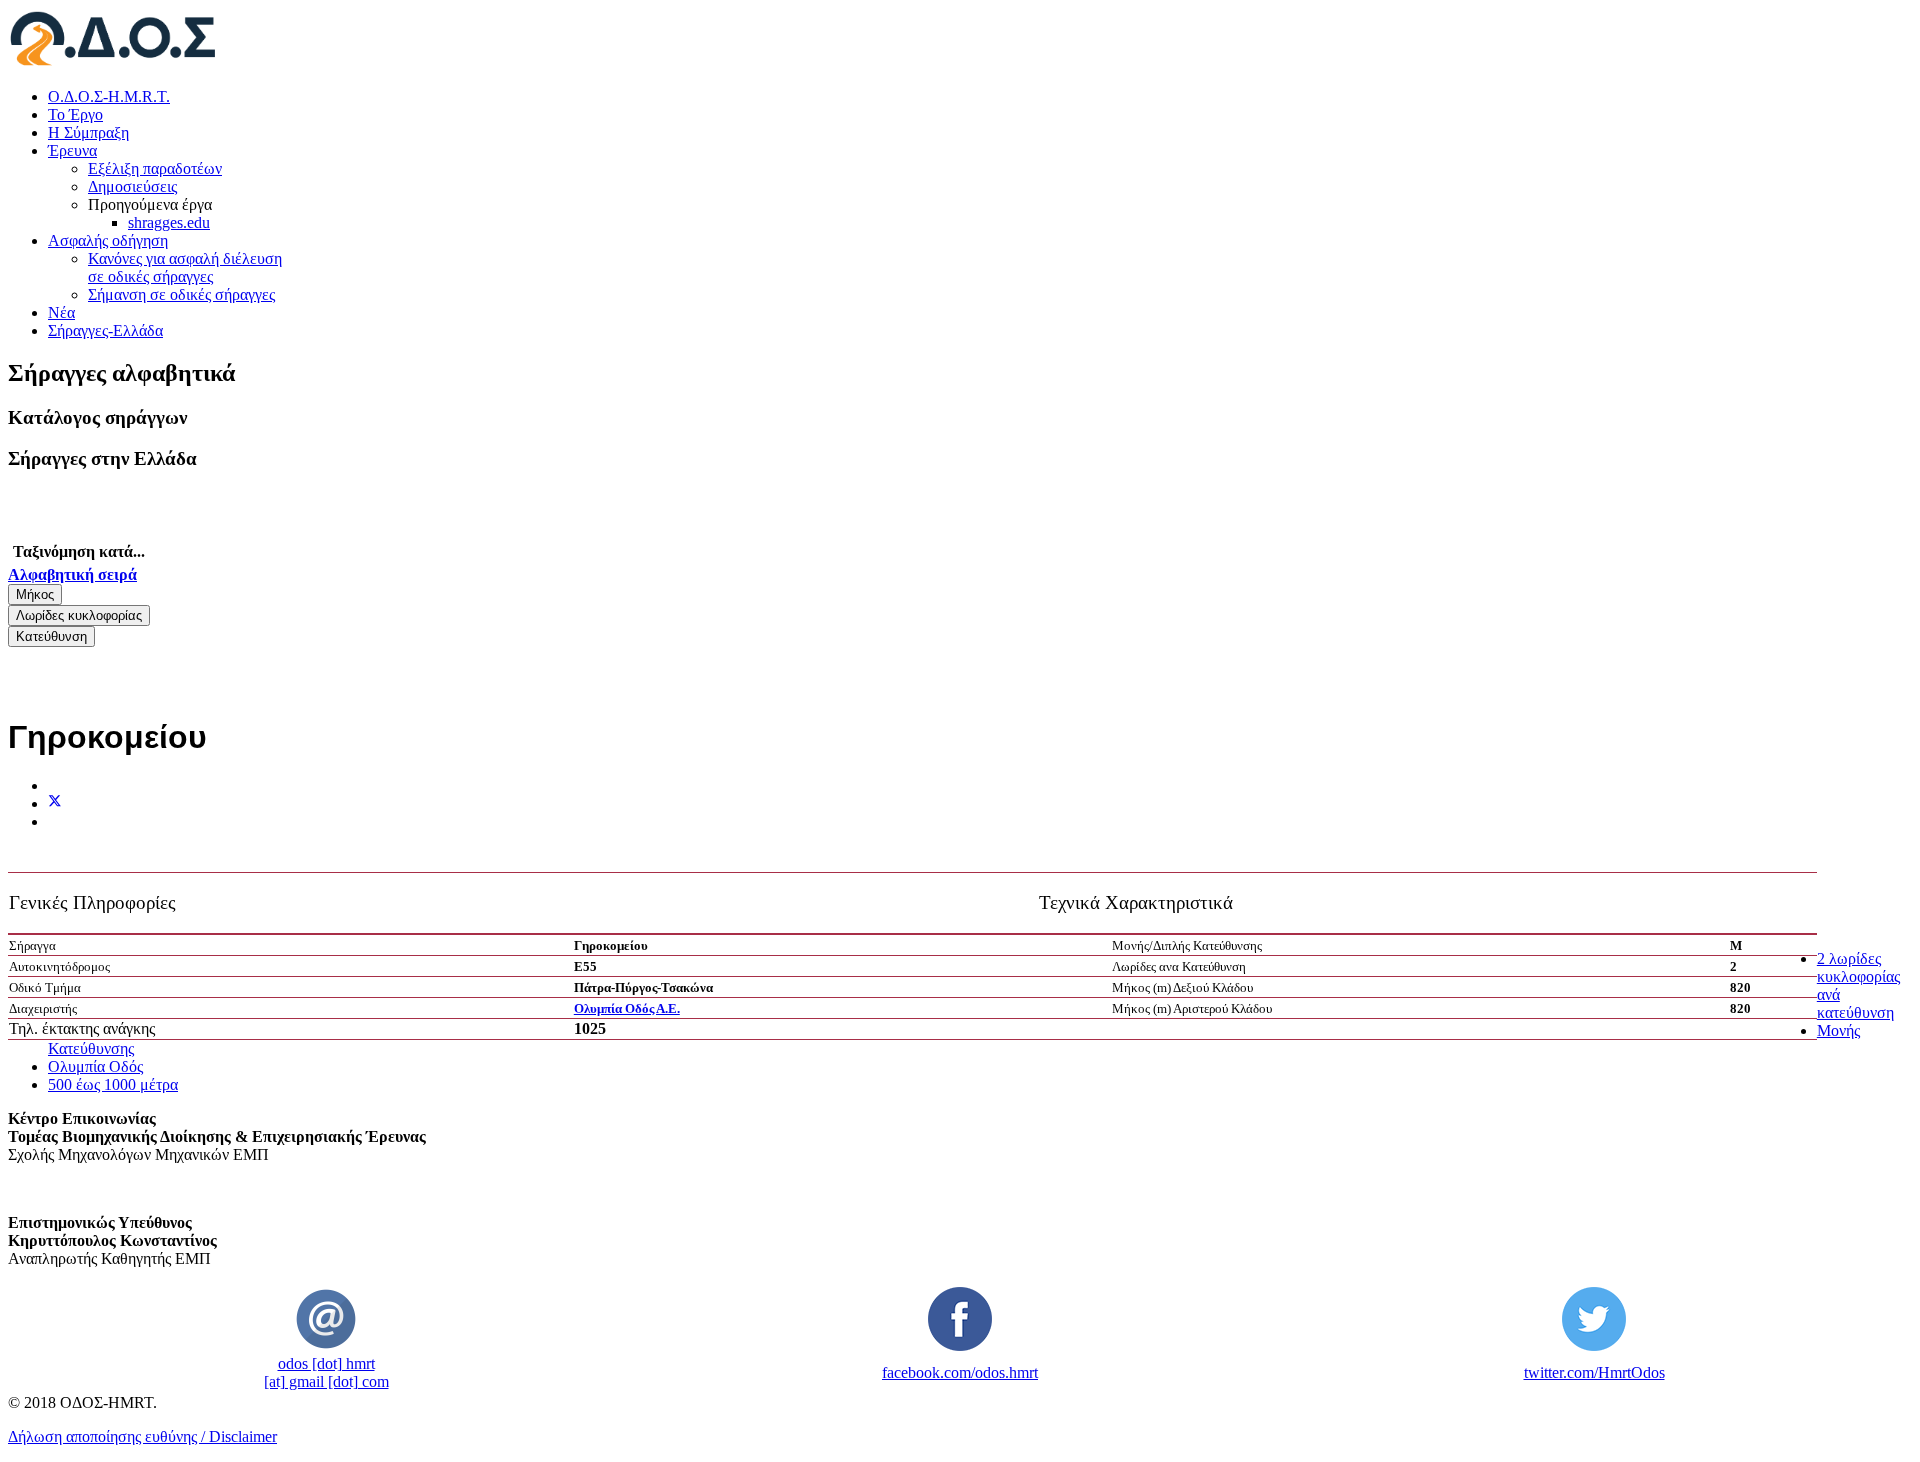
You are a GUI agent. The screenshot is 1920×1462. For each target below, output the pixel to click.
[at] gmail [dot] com (326, 1381)
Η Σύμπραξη (88, 132)
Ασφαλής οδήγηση (108, 240)
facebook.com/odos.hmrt (960, 1372)
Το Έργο (75, 114)
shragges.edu (169, 222)
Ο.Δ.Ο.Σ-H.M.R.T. (109, 96)
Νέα (61, 312)
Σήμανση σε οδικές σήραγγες (181, 294)
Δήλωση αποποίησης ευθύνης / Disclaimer (142, 1436)
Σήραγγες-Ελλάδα (105, 330)
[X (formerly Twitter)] (55, 803)
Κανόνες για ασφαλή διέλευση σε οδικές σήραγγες (185, 267)
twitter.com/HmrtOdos (1594, 1372)
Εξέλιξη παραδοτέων (155, 168)
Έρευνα (72, 150)
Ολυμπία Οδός (95, 1066)
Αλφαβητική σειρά (72, 574)
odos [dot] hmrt (326, 1363)
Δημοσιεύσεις (132, 186)
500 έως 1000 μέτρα (113, 1084)
